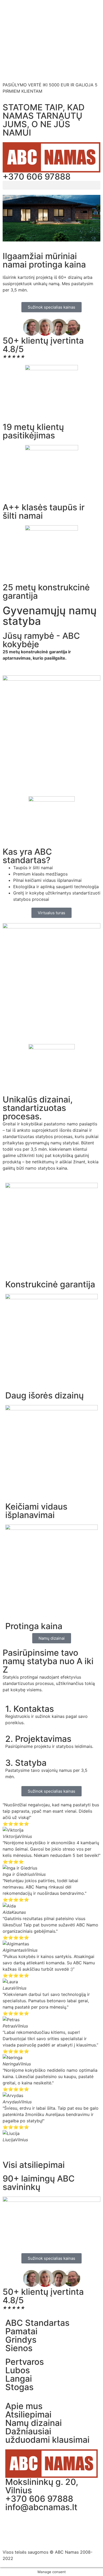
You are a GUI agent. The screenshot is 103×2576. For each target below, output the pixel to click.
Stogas (19, 2387)
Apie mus (24, 2406)
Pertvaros (25, 2362)
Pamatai (21, 2331)
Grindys (21, 2340)
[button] (51, 185)
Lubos (18, 2370)
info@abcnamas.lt (41, 2507)
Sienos (19, 2348)
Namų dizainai (34, 2423)
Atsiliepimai (28, 2414)
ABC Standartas (37, 2323)
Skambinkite (30, 60)
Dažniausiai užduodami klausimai (47, 2436)
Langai (19, 2379)
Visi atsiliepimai (34, 2165)
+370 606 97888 (37, 177)
